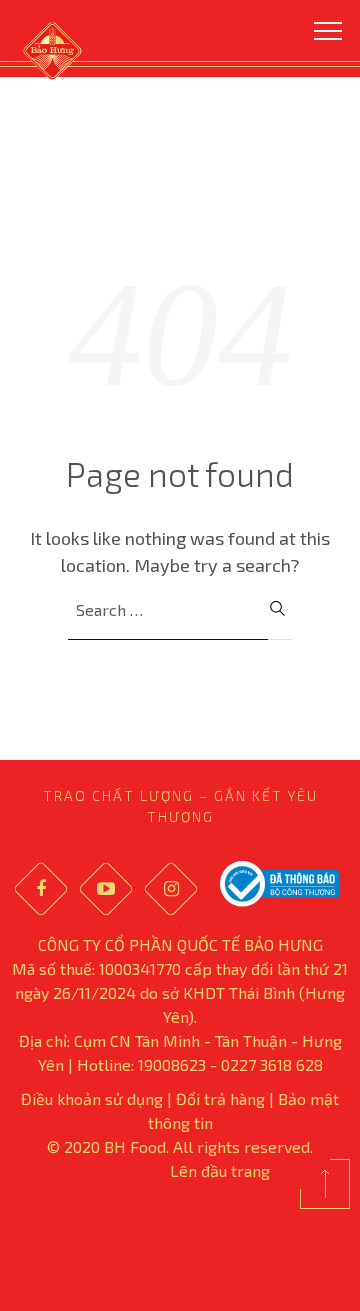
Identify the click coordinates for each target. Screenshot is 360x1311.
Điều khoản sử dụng (92, 1098)
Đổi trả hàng (220, 1098)
